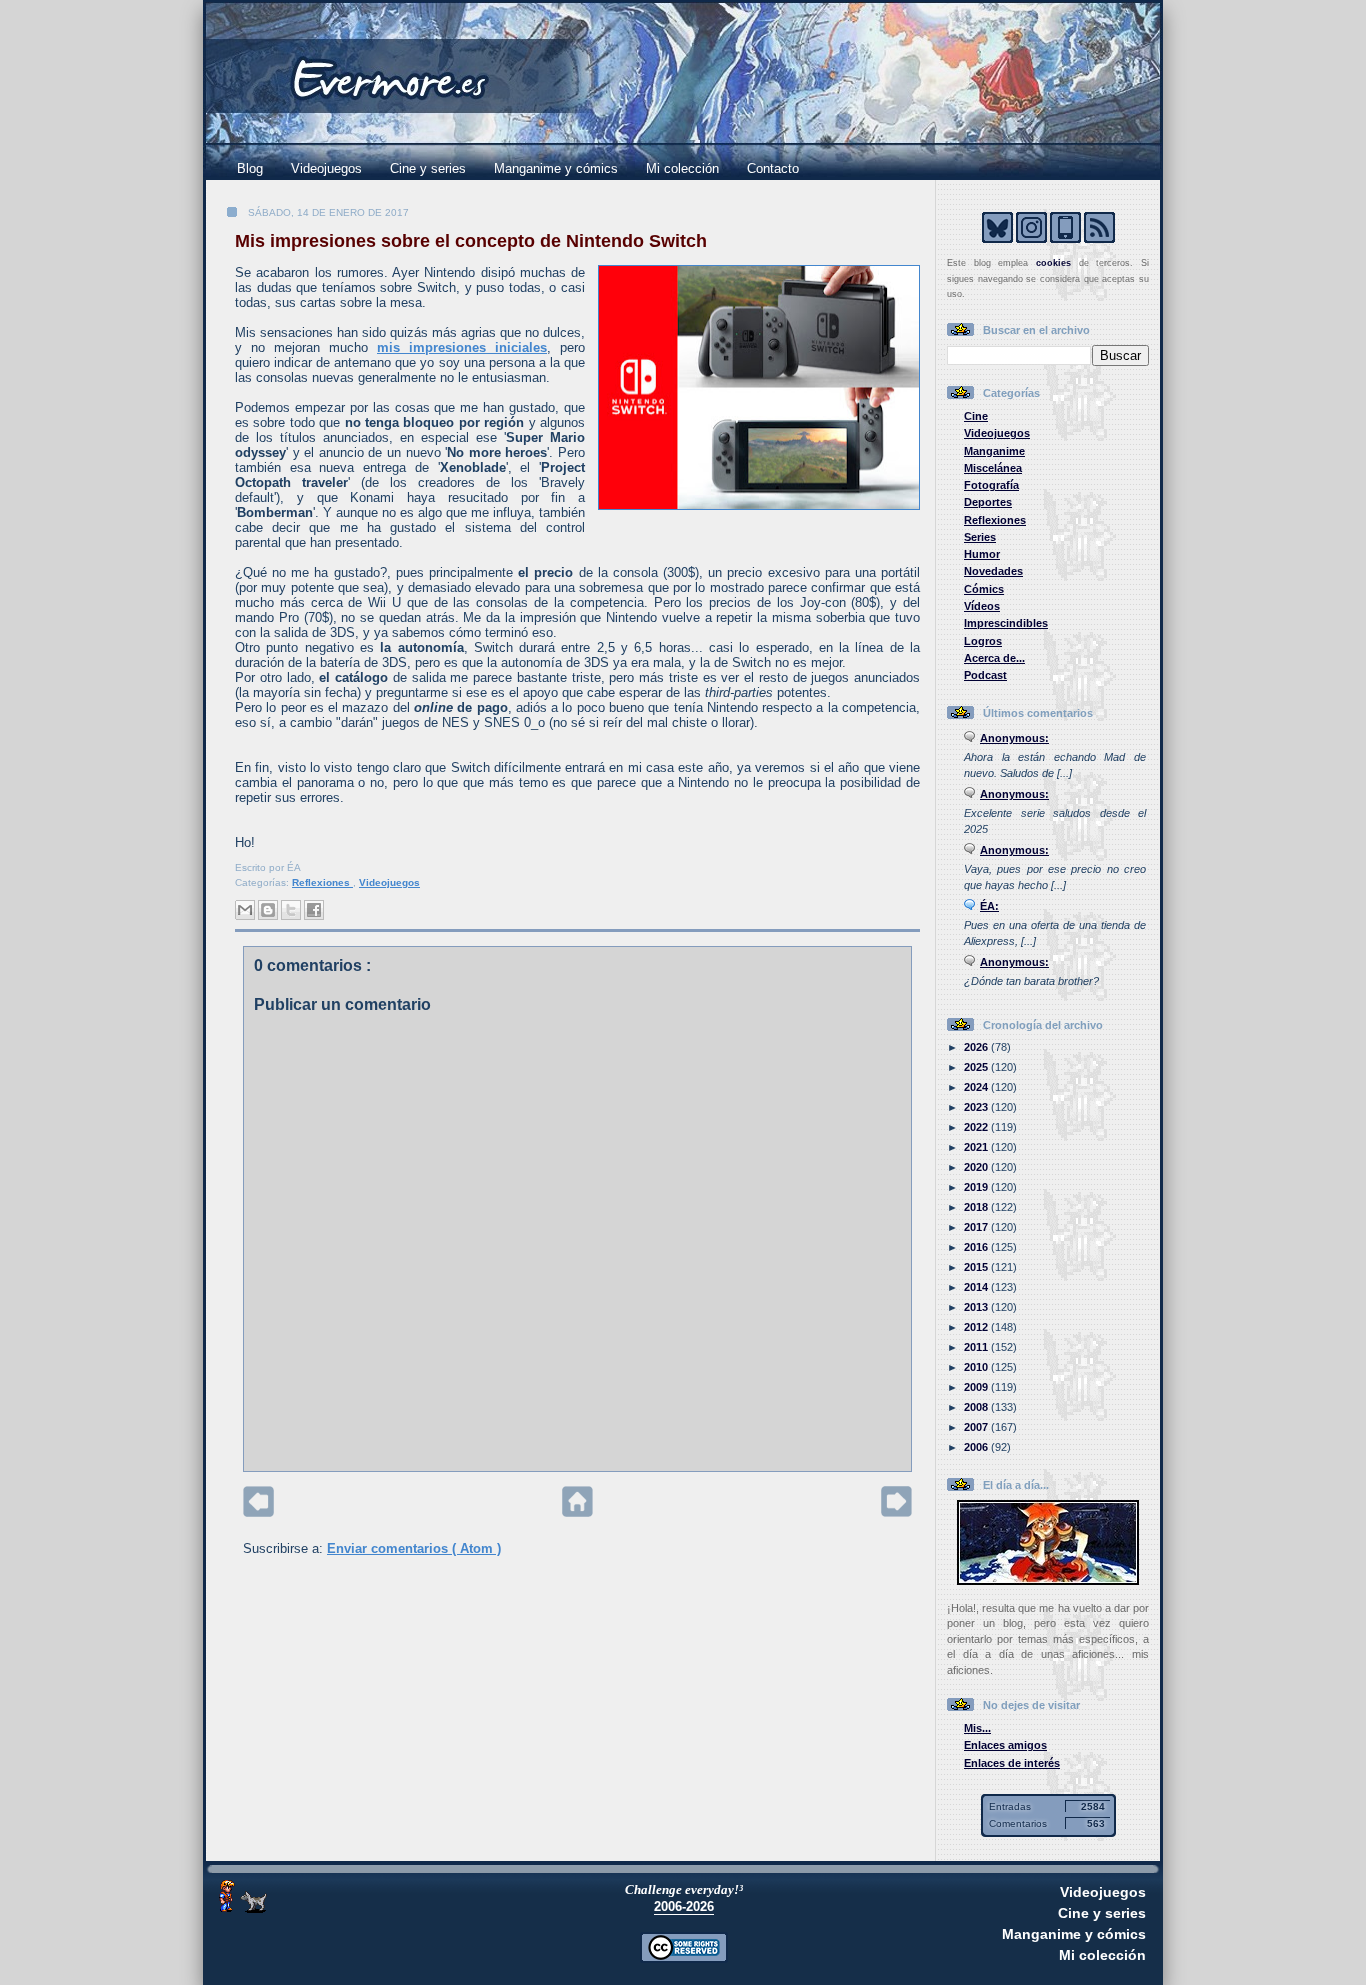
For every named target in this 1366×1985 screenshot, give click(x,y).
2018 (977, 1207)
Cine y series (428, 168)
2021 (977, 1147)
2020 (977, 1167)
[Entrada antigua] (896, 1512)
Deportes (988, 502)
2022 (977, 1127)
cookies (1053, 263)
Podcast (985, 675)
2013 (977, 1307)
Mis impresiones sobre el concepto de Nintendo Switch (471, 241)
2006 (977, 1447)
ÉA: (989, 906)
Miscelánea (993, 468)
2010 (977, 1367)
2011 (977, 1347)
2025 (977, 1067)
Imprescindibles (1006, 623)
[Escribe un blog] (268, 910)
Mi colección (682, 168)
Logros (983, 641)
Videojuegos (326, 168)
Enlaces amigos (1005, 1745)
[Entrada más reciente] (258, 1512)
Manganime (994, 451)
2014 (977, 1287)
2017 (977, 1227)
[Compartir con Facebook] (314, 910)
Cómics (984, 589)
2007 (977, 1427)
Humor (982, 554)
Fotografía (991, 485)
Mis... (977, 1728)
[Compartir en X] (291, 910)
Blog (250, 168)
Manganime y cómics (556, 168)
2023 (977, 1107)
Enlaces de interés (1012, 1763)
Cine (976, 416)
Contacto (773, 168)
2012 (977, 1327)
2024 (977, 1087)
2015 (977, 1267)
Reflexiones (322, 882)
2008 (977, 1407)
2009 (977, 1387)
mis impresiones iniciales (462, 347)
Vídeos (982, 606)
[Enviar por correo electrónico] (245, 910)
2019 (977, 1187)
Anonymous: (1014, 738)
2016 (977, 1247)
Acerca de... (994, 658)
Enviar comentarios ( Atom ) (414, 1548)
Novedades (993, 571)
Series (980, 537)
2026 (977, 1047)
